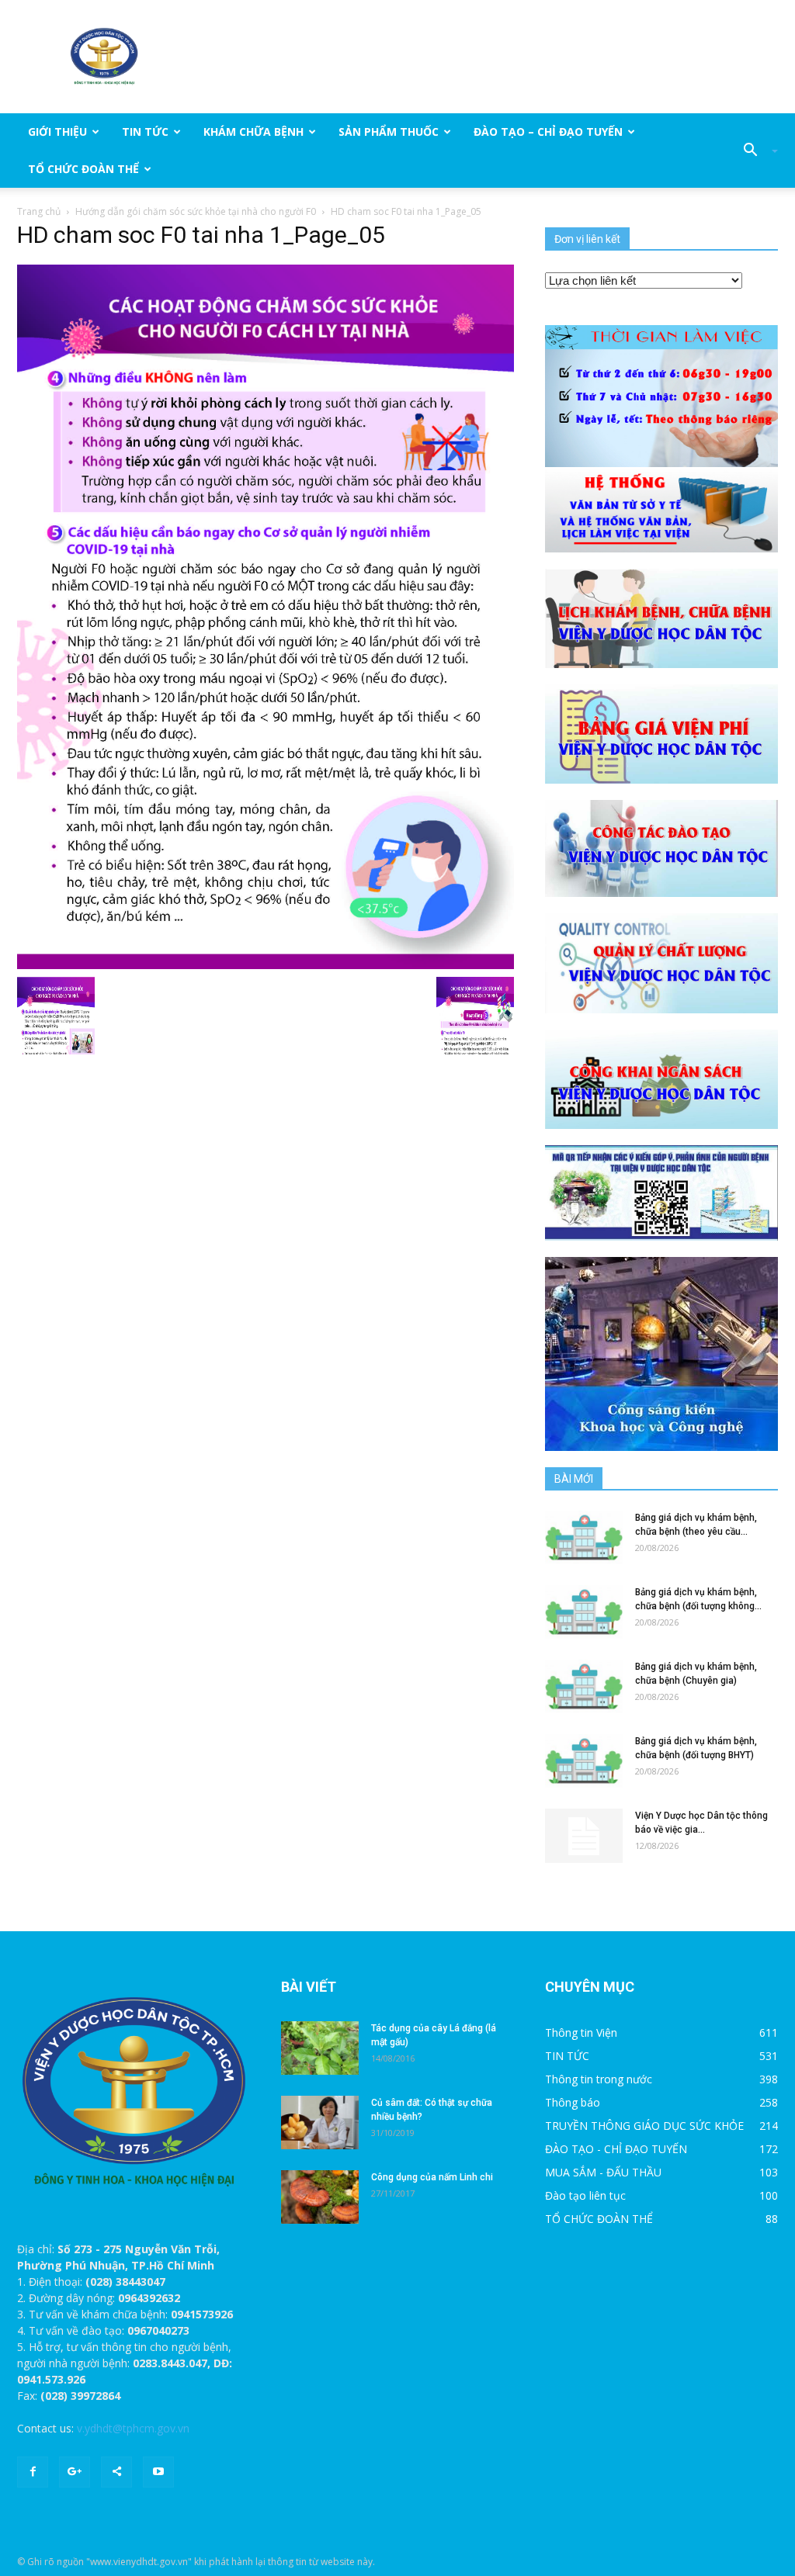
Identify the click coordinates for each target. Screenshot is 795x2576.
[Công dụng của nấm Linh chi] (320, 2197)
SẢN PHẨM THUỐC (389, 132)
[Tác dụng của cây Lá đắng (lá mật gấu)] (320, 2048)
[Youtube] (158, 2472)
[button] (755, 151)
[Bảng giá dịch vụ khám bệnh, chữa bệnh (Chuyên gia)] (584, 1686)
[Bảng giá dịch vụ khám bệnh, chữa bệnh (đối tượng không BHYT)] (584, 1612)
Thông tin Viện (581, 2032)
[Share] (116, 2472)
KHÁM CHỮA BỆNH (253, 132)
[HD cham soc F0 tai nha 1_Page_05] (266, 616)
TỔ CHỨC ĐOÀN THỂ (83, 169)
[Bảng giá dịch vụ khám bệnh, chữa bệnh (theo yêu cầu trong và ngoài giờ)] (584, 1537)
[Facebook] (33, 2472)
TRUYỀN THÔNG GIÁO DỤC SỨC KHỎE (644, 2126)
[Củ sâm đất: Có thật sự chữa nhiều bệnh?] (320, 2122)
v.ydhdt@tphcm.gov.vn (133, 2428)
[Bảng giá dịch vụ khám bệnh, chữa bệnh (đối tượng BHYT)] (584, 1761)
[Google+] (75, 2472)
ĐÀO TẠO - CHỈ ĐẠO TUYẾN (616, 2149)
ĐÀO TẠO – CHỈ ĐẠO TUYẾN (548, 132)
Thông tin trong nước (599, 2079)
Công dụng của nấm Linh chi (432, 2177)
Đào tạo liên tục (585, 2195)
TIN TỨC (145, 132)
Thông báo (573, 2102)
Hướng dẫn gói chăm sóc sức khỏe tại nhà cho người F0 (196, 211)
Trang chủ (39, 211)
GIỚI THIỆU (57, 132)
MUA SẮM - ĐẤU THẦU (603, 2172)
